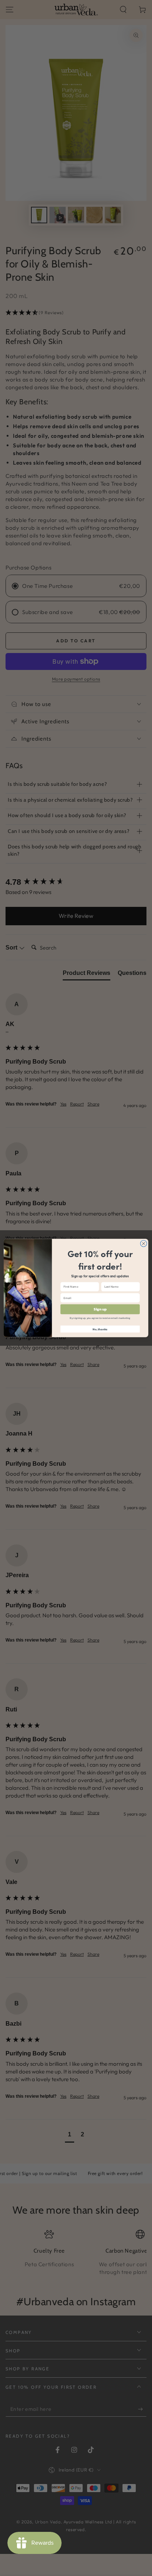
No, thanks (100, 1329)
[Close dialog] (144, 1243)
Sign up (100, 1309)
